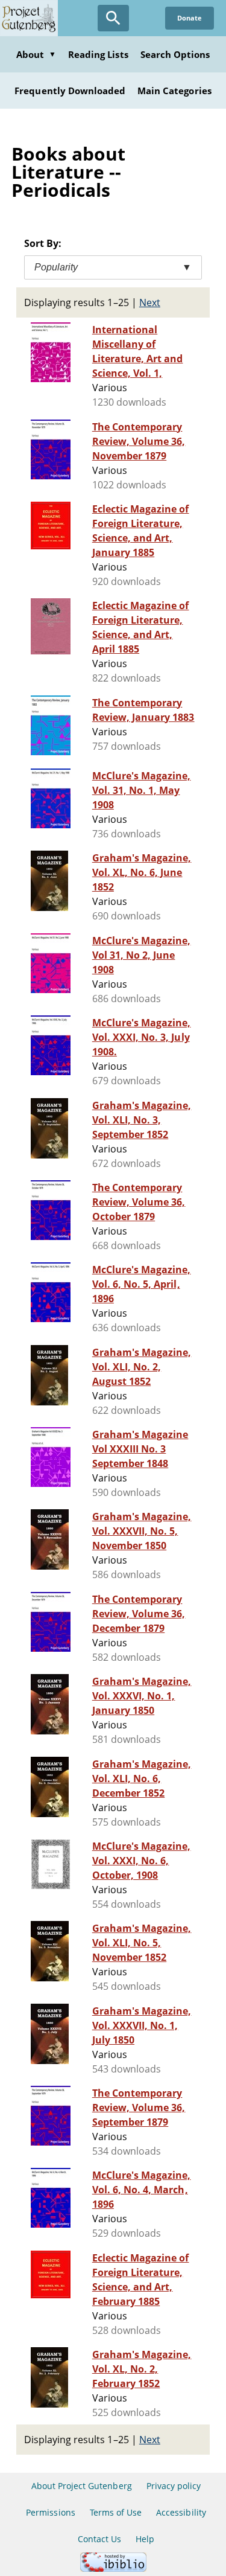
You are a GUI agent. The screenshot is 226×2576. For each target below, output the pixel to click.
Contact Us (99, 2539)
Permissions (50, 2512)
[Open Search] (113, 18)
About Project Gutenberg (82, 2486)
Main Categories (174, 91)
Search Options (175, 54)
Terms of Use (116, 2512)
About (36, 54)
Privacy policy (174, 2486)
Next (150, 302)
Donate (190, 18)
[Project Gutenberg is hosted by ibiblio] (113, 2568)
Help (145, 2539)
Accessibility (181, 2512)
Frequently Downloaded (70, 91)
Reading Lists (98, 54)
